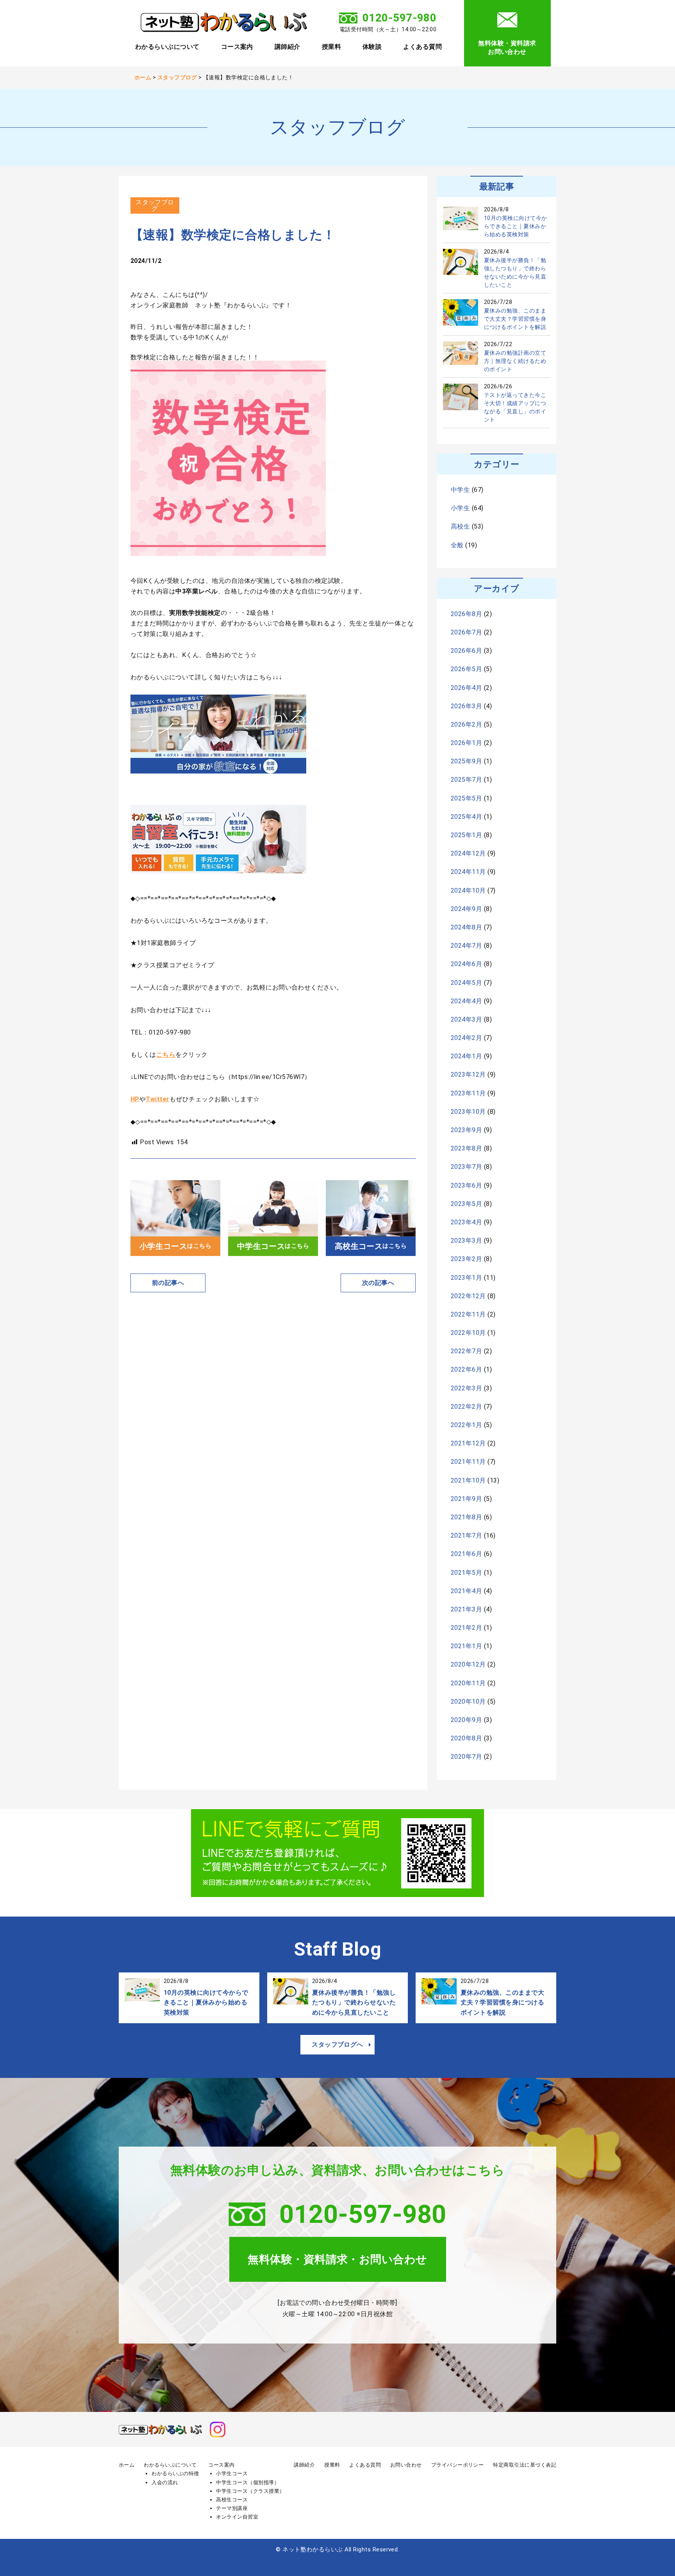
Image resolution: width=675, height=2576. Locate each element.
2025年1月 (466, 835)
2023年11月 (468, 1093)
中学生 (460, 490)
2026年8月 (466, 614)
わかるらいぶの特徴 (175, 2473)
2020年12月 (468, 1664)
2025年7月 (466, 780)
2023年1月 (466, 1278)
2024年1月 (466, 1056)
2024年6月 (466, 964)
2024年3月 (466, 1019)
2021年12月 (468, 1443)
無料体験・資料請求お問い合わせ (507, 47)
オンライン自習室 (237, 2517)
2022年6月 (466, 1369)
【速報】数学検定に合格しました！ (233, 235)
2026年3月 (466, 706)
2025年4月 (466, 817)
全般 (457, 545)
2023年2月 (466, 1259)
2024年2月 (466, 1038)
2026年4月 (466, 688)
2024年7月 (466, 946)
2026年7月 (466, 632)
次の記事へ (378, 1283)
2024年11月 (468, 872)
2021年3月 (466, 1609)
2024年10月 (468, 891)
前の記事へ (168, 1283)
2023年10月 (468, 1112)
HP (135, 1099)
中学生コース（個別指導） (248, 2482)
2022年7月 (466, 1351)
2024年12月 (468, 853)
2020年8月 (466, 1738)
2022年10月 (468, 1333)
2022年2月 (466, 1407)
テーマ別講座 (232, 2508)
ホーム (127, 2465)
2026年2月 (466, 724)
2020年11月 (468, 1683)
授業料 (331, 47)
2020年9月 (466, 1720)
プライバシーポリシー (458, 2465)
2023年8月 (466, 1148)
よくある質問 (422, 47)
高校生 (460, 526)
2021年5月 (466, 1573)
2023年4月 (466, 1222)
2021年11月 (468, 1462)
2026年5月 (466, 669)
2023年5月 (466, 1204)
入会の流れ (165, 2482)
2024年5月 (466, 983)
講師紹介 (287, 47)
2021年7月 (466, 1535)
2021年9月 (466, 1499)
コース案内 (237, 47)
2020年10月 (468, 1702)
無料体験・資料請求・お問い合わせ (337, 2259)
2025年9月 (466, 761)
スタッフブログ (155, 205)
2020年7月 (466, 1757)
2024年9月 (466, 909)
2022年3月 (466, 1388)
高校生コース (232, 2500)
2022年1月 (466, 1425)
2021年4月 (466, 1591)
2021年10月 (468, 1480)
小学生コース (232, 2473)
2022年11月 (468, 1314)
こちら (166, 1055)
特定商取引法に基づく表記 (525, 2465)
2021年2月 (466, 1628)
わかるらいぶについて (167, 47)
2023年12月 (468, 1075)
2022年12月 (468, 1296)
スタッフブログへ (337, 2045)
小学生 (460, 508)
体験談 (372, 47)
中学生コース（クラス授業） (250, 2491)
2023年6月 (466, 1185)
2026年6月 (466, 651)
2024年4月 (466, 1001)
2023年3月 (466, 1241)
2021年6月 (466, 1554)
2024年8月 (466, 927)
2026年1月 (466, 743)
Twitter (157, 1099)
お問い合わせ (406, 2465)
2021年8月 (466, 1517)
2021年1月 (466, 1646)
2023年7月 (466, 1167)
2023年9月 (466, 1130)
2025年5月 (466, 798)
